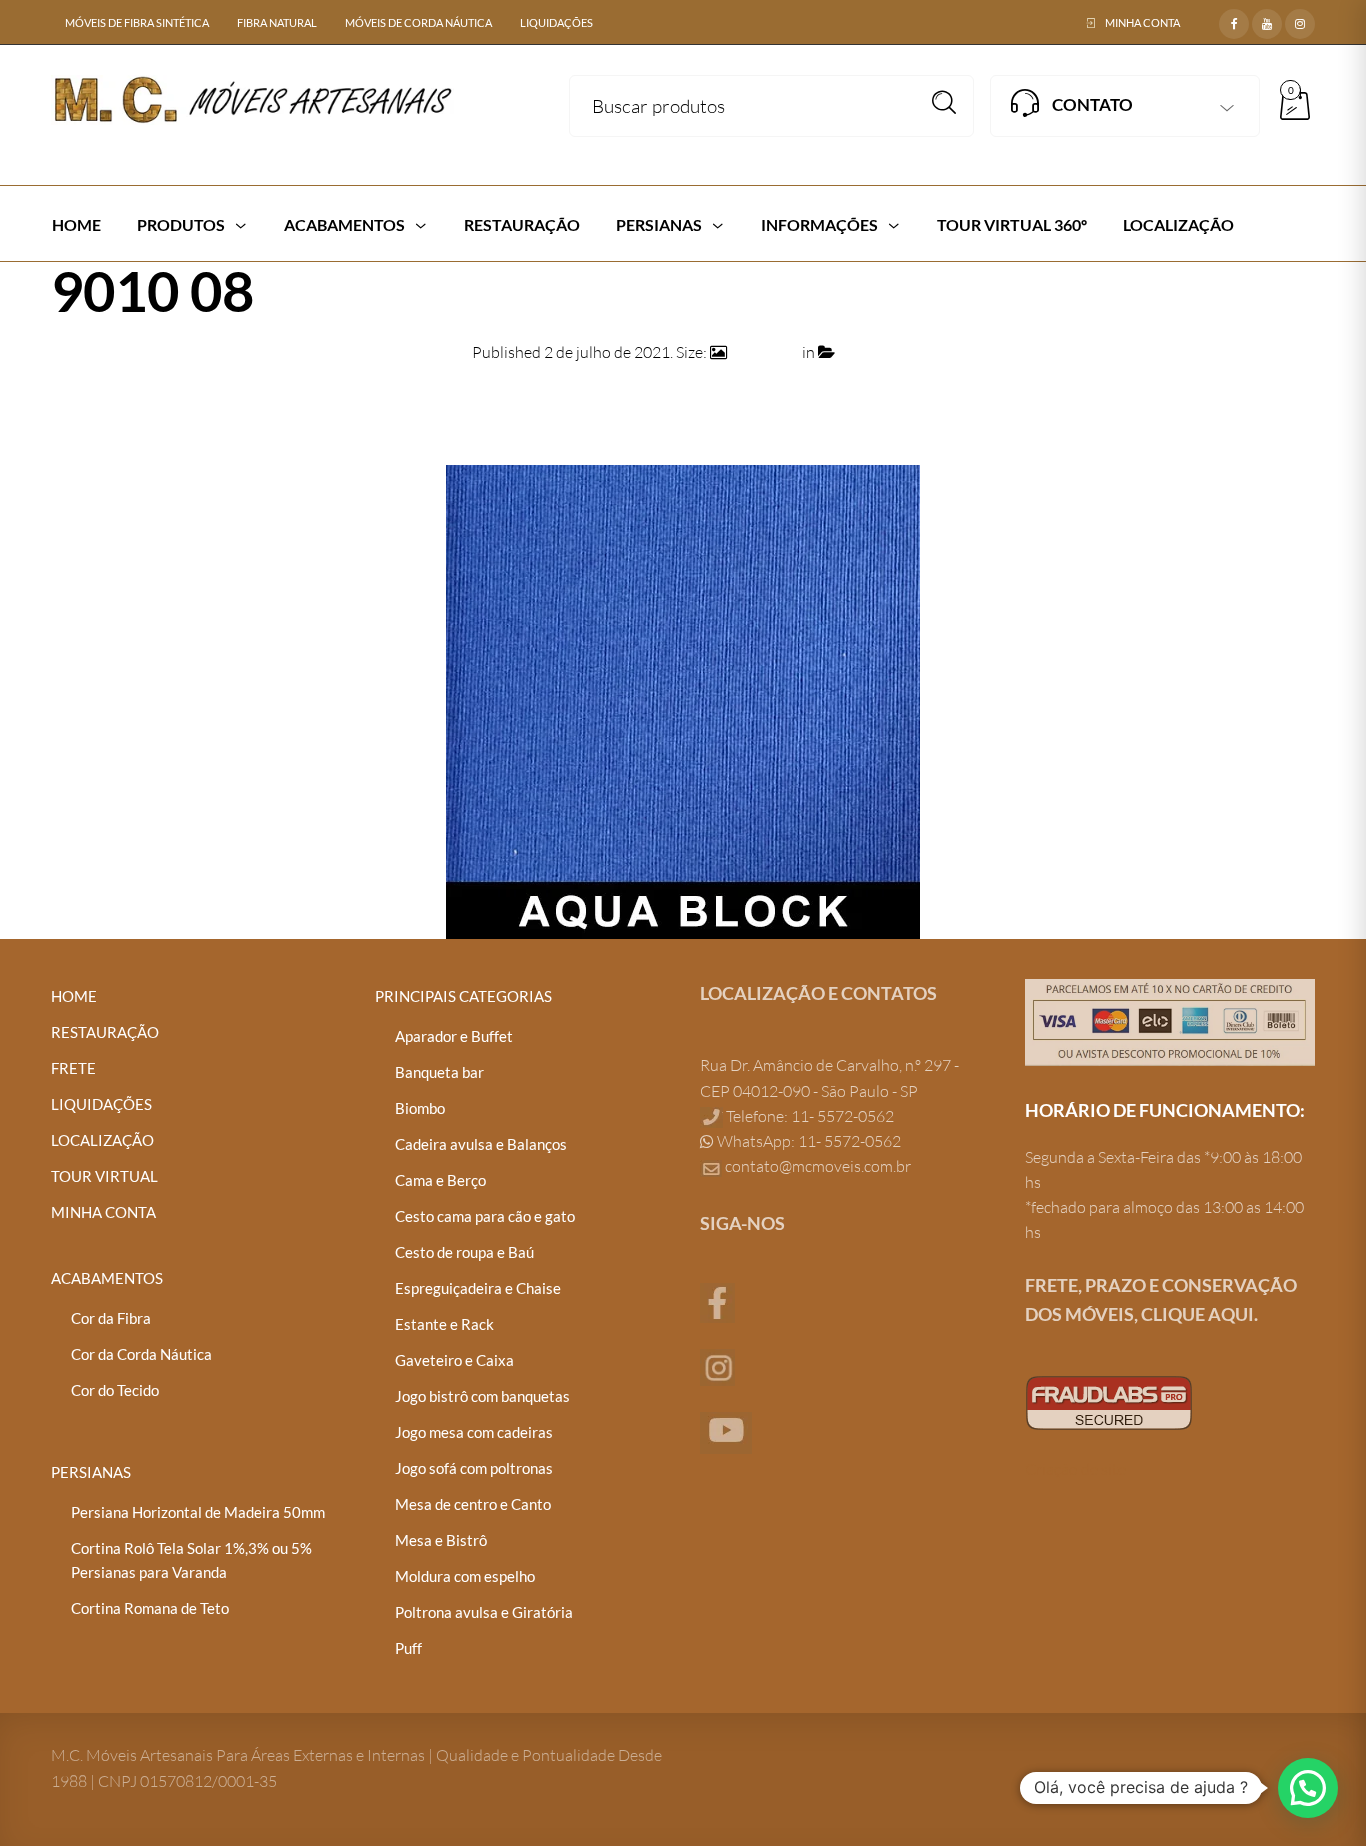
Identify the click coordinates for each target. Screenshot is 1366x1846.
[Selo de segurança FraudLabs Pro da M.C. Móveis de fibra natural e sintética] (1109, 1401)
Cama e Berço (440, 1180)
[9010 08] (683, 700)
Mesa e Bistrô (441, 1540)
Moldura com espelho (465, 1576)
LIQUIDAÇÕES (556, 22)
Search (944, 102)
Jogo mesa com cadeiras (474, 1432)
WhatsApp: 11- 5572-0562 (807, 1141)
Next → (1289, 401)
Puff (408, 1648)
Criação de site (1075, 1469)
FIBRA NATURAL (277, 22)
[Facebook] (1234, 21)
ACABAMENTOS (107, 1278)
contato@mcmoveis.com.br (818, 1166)
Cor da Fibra (111, 1318)
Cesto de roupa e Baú (464, 1252)
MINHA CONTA (1142, 22)
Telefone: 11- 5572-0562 (808, 1116)
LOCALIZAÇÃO (102, 1140)
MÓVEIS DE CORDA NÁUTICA (418, 22)
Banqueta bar (439, 1072)
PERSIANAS (91, 1472)
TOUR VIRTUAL (104, 1176)
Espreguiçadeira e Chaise (478, 1288)
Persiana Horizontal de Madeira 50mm (198, 1512)
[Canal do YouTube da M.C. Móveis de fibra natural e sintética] (726, 1431)
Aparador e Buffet (454, 1036)
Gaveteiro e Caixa (454, 1360)
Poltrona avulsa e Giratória (484, 1612)
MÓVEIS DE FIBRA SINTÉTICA (137, 22)
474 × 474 (764, 352)
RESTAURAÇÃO (105, 1032)
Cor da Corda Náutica (141, 1354)
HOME (74, 996)
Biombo (420, 1108)
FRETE (73, 1068)
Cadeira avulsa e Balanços (481, 1144)
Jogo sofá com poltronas (474, 1468)
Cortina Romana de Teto (150, 1608)
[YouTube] (1267, 21)
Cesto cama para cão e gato (485, 1216)
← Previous (91, 401)
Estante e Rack (444, 1324)
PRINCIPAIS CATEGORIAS (463, 996)
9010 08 (866, 352)
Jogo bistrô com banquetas (482, 1396)
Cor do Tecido (115, 1390)
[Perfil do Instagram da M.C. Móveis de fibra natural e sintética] (717, 1365)
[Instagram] (1300, 21)
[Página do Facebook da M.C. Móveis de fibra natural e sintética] (717, 1301)
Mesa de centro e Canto (473, 1504)
